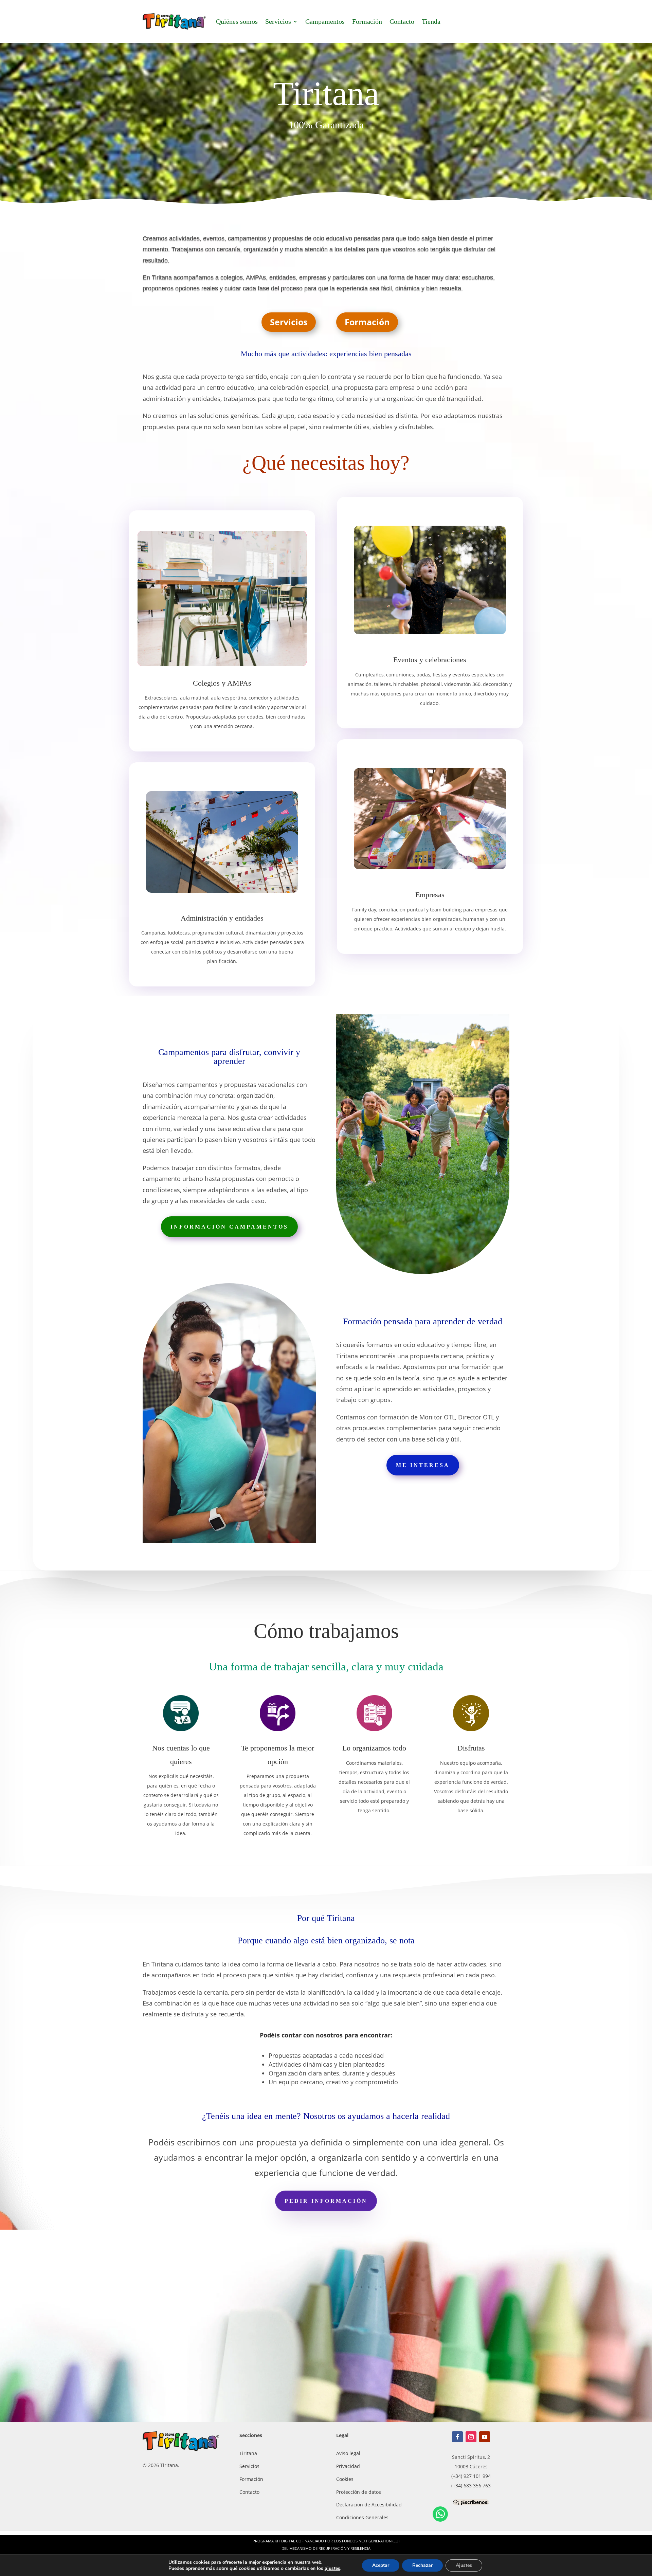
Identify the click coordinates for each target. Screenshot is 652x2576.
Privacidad (348, 2466)
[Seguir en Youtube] (485, 2437)
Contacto (402, 21)
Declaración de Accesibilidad (369, 2505)
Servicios (278, 21)
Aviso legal (348, 2453)
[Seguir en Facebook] (457, 2437)
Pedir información (326, 2201)
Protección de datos (359, 2492)
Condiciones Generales (362, 2517)
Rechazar (422, 2565)
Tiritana (248, 2453)
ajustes (332, 2569)
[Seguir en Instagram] (471, 2437)
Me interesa (423, 1465)
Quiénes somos (237, 21)
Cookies (345, 2479)
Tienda (431, 21)
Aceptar (381, 2565)
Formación (367, 21)
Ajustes (464, 2565)
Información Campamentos (229, 1227)
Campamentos (325, 21)
